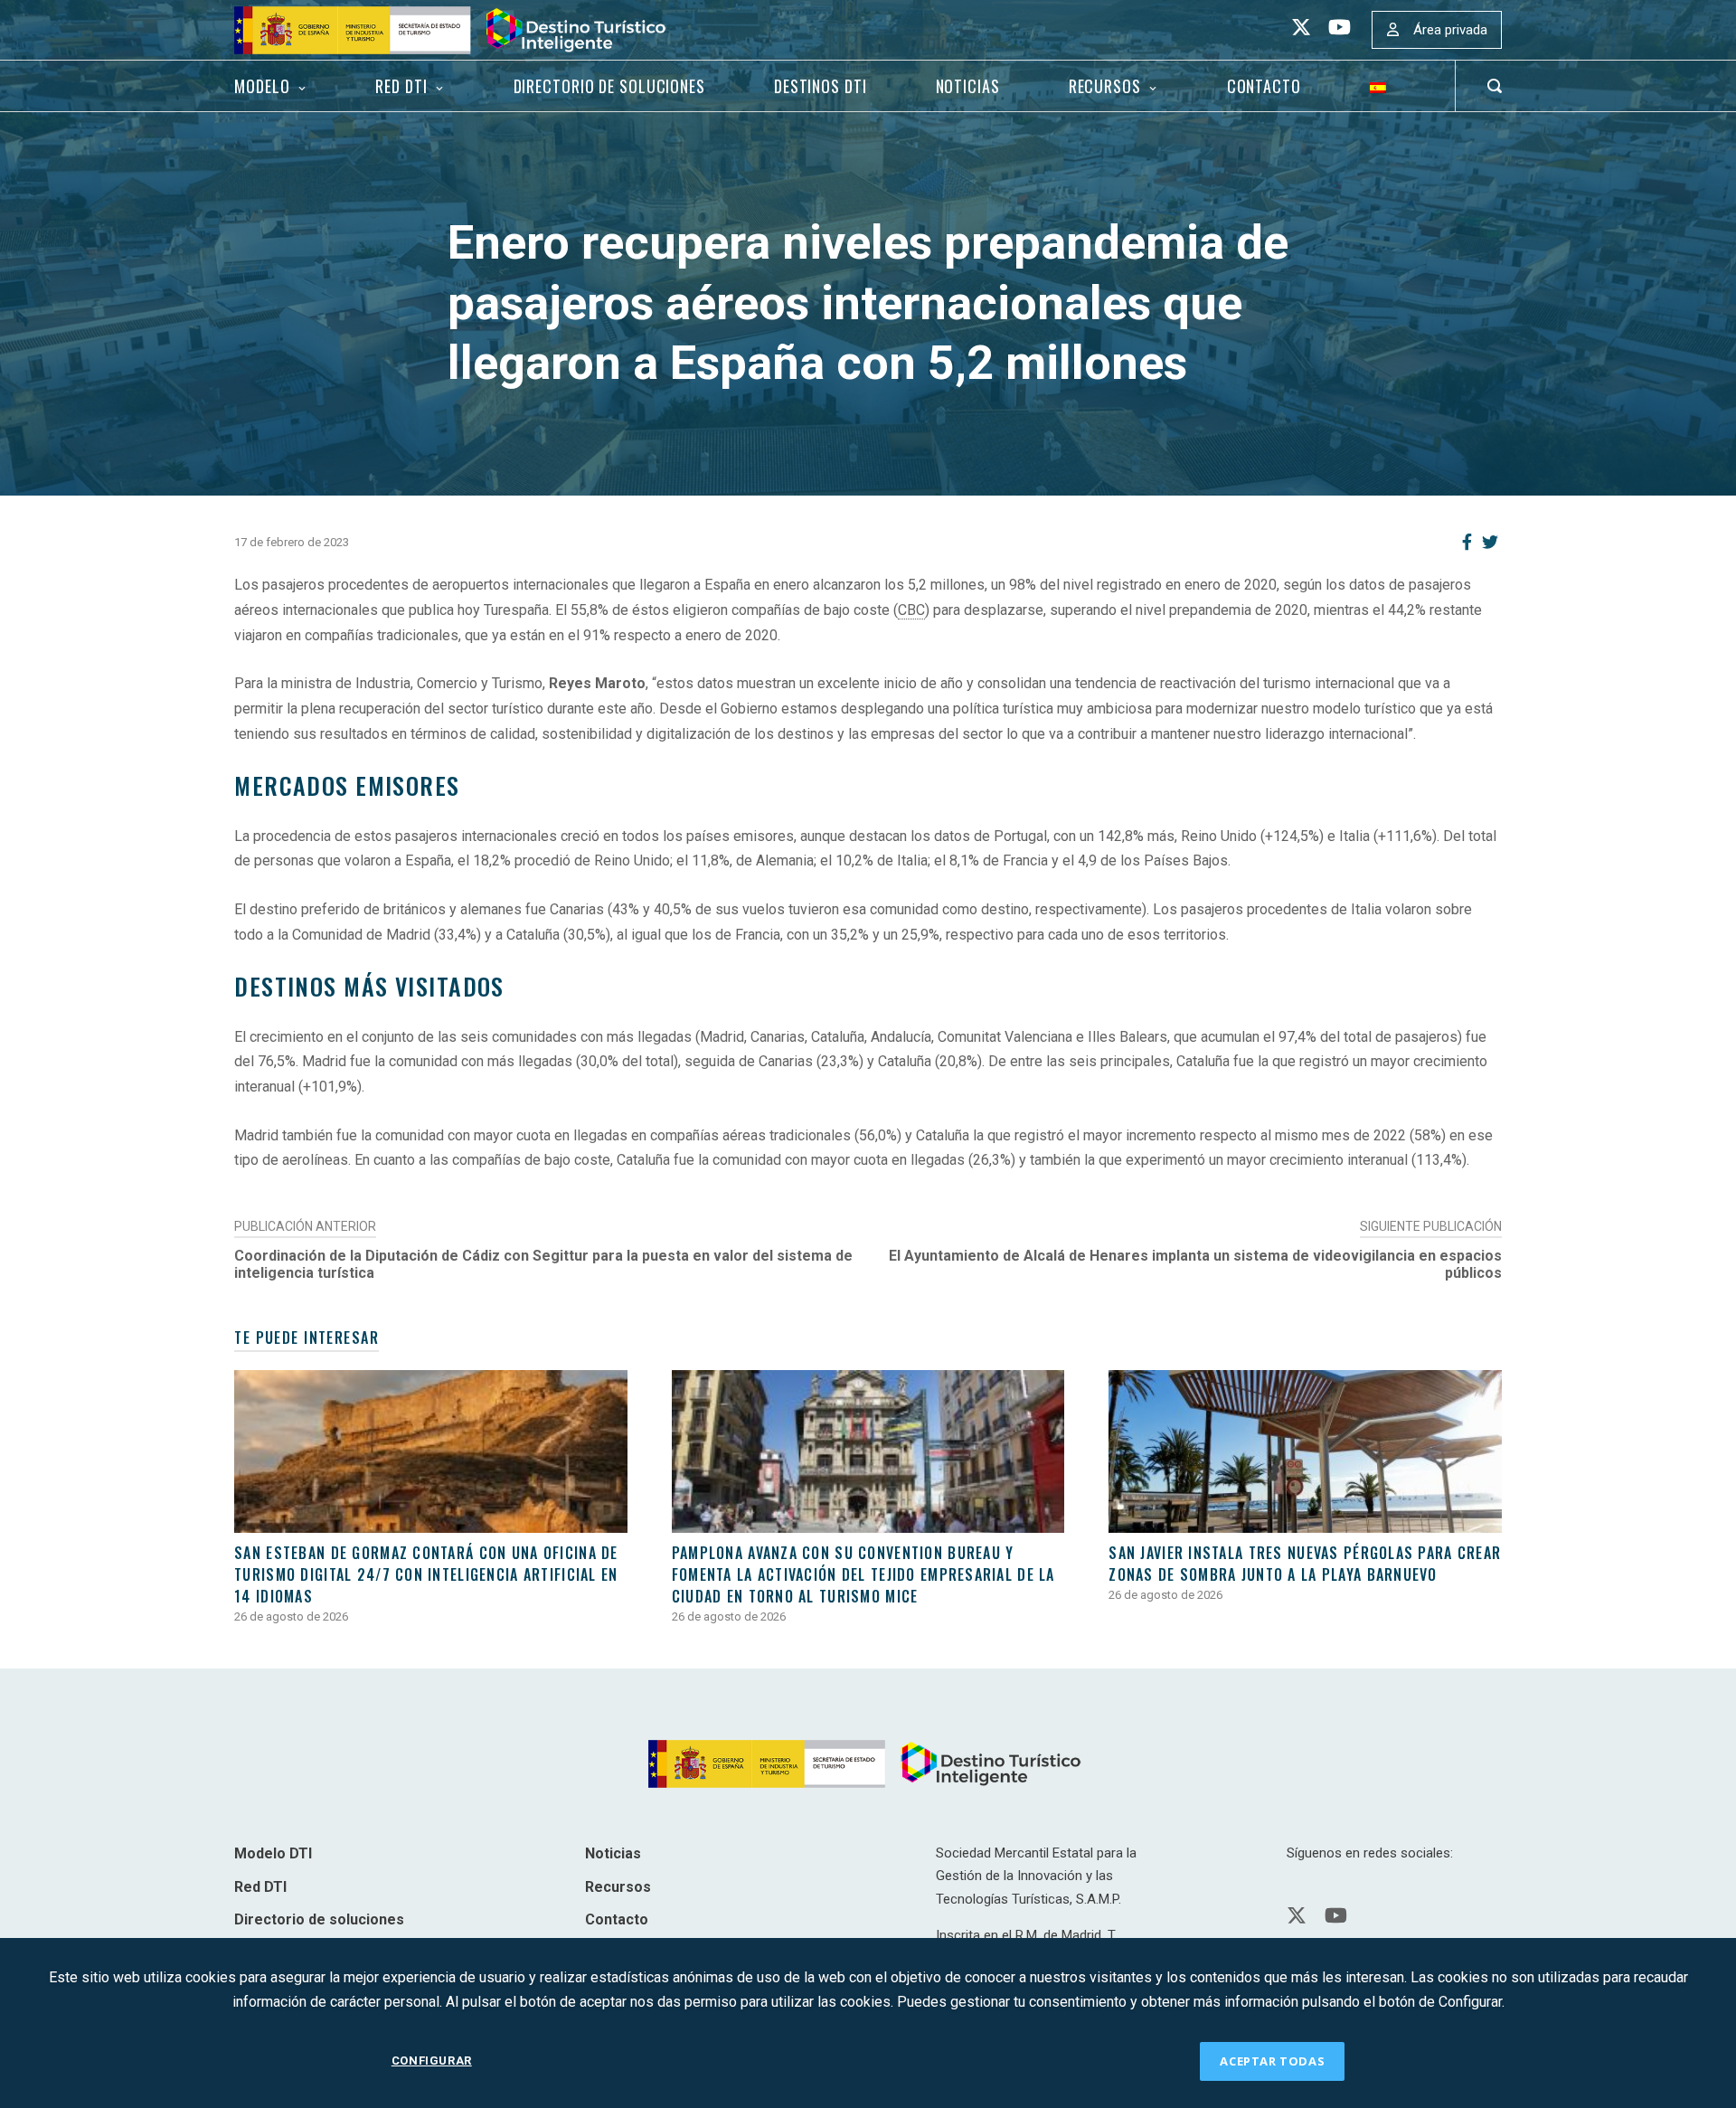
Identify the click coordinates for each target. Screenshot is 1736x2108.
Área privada (1450, 30)
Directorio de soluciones (609, 86)
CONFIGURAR (432, 2061)
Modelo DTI (273, 1853)
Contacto (1264, 86)
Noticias (968, 86)
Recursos (1105, 86)
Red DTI (401, 86)
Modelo (262, 86)
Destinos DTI (821, 86)
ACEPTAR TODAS (1272, 2061)
